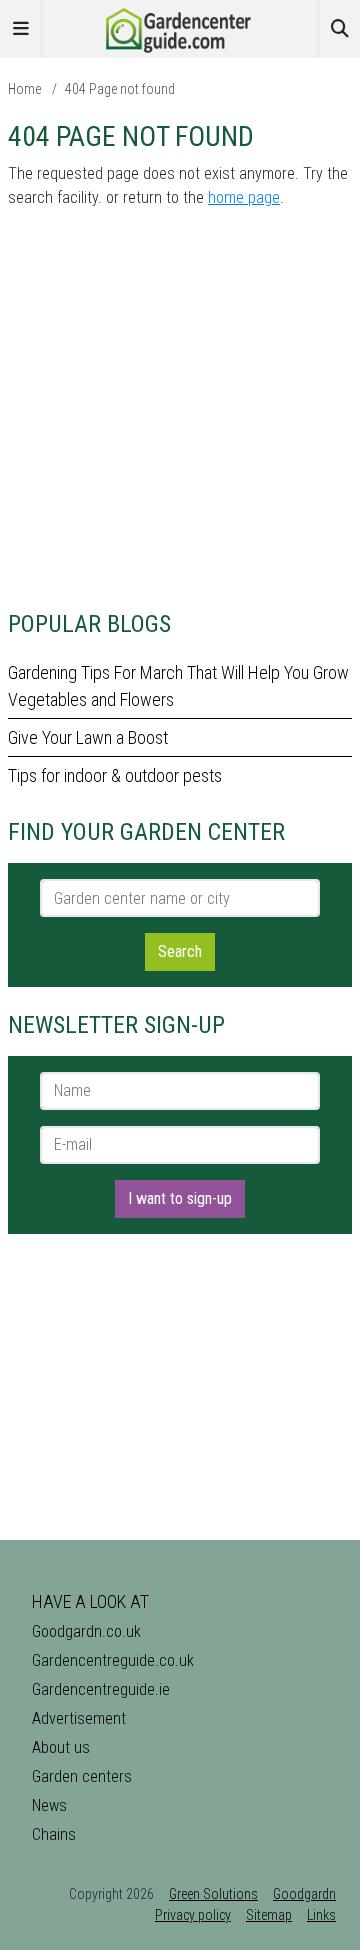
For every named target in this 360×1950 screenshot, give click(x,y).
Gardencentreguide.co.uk (113, 1660)
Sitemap (269, 1915)
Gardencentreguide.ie (101, 1689)
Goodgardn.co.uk (86, 1631)
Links (321, 1915)
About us (61, 1747)
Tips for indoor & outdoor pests (115, 775)
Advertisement (79, 1718)
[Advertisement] (180, 406)
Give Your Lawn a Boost (88, 737)
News (49, 1805)
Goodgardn (304, 1894)
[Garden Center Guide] (180, 27)
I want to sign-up (180, 1198)
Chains (54, 1834)
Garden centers (82, 1776)
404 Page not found (120, 89)
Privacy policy (193, 1915)
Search (180, 951)
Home (24, 89)
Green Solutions (213, 1894)
